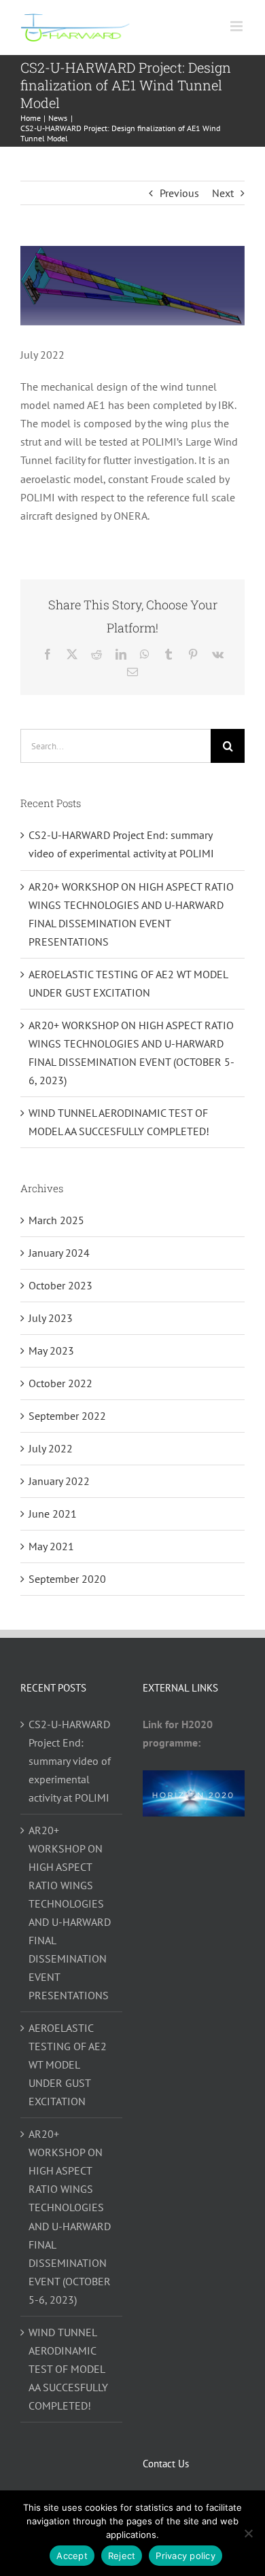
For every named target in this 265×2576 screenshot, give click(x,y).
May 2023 (51, 1350)
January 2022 (59, 1481)
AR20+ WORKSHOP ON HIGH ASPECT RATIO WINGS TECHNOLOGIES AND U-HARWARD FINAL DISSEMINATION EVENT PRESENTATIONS (70, 1913)
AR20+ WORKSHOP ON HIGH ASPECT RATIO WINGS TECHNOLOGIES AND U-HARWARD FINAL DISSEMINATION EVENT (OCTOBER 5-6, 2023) (70, 2216)
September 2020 (67, 1579)
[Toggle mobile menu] (237, 26)
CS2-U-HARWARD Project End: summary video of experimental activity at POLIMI (70, 1761)
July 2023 (51, 1318)
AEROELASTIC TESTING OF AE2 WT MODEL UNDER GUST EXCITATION (68, 2064)
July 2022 (51, 1448)
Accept (72, 2556)
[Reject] (248, 2533)
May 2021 (51, 1546)
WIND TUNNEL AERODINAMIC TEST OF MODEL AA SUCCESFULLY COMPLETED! (68, 2369)
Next (223, 193)
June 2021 (53, 1514)
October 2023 (60, 1285)
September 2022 (67, 1416)
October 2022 (60, 1383)
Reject (122, 2556)
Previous (179, 193)
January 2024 (59, 1253)
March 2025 (56, 1220)
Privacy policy (185, 2556)
